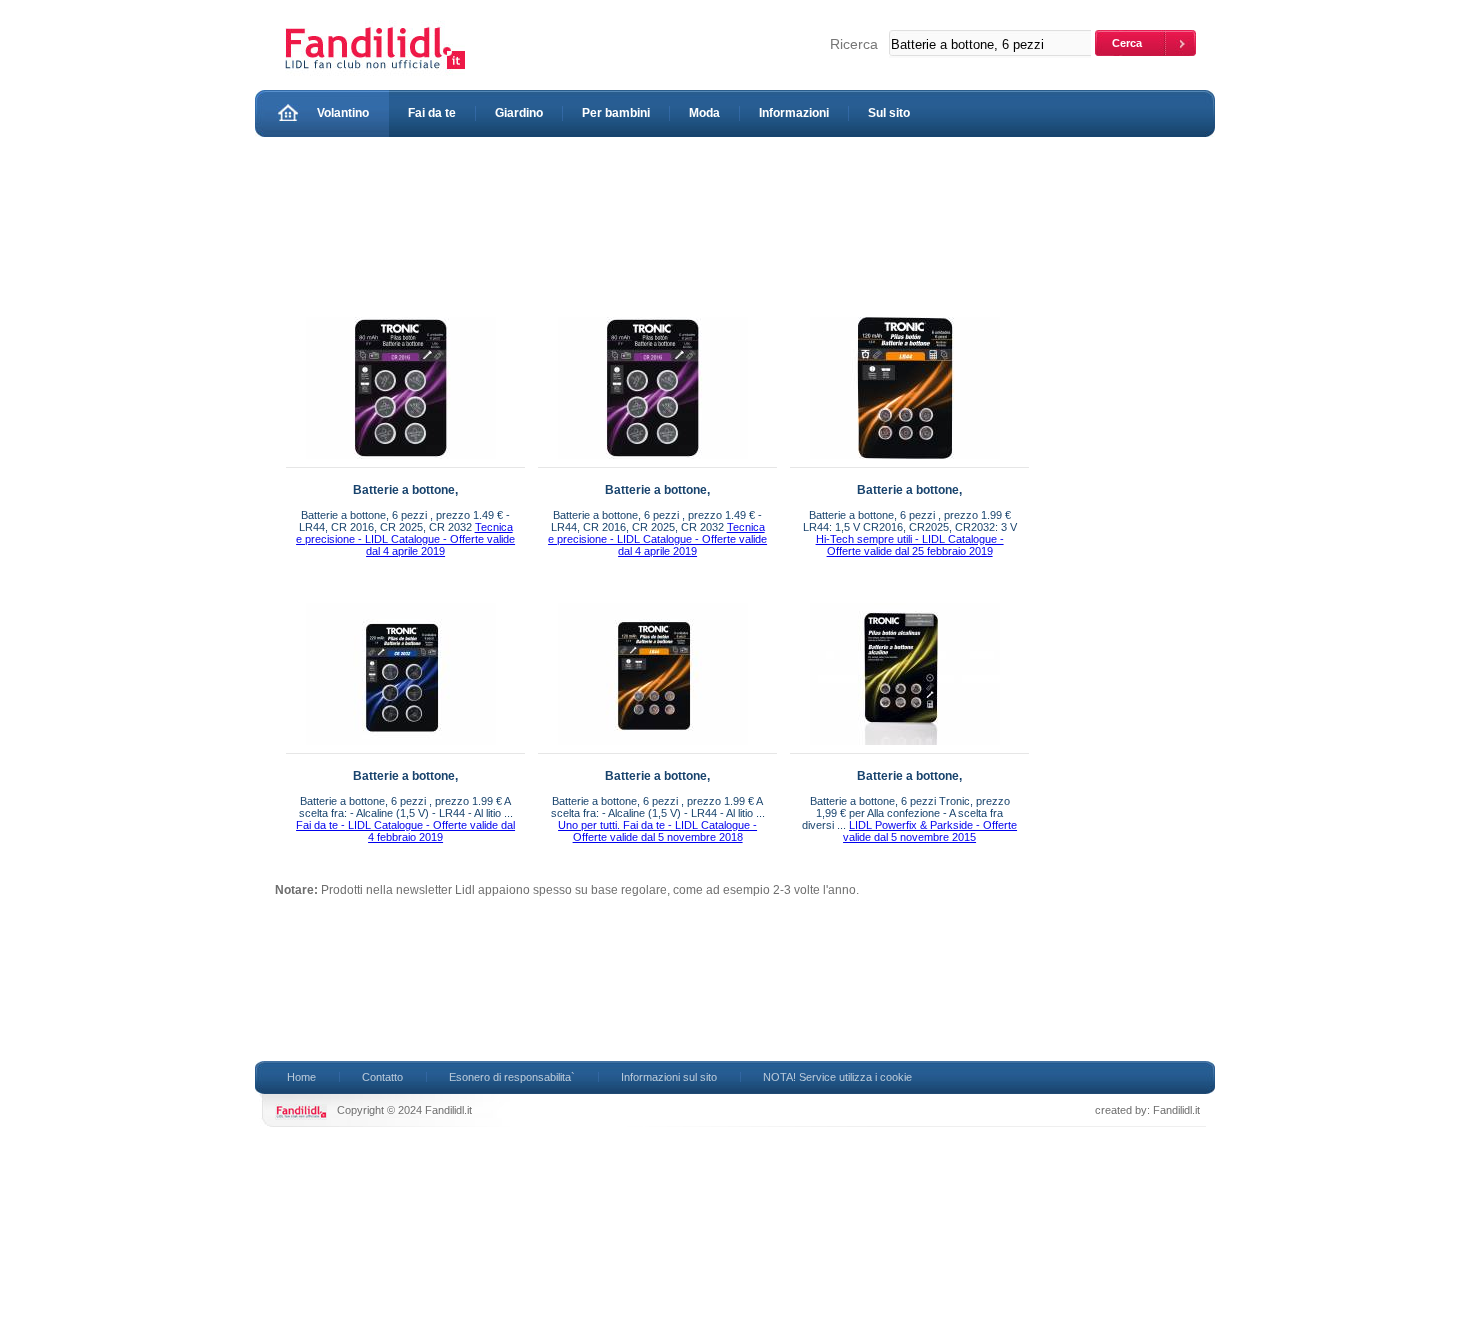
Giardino (519, 113)
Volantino (343, 113)
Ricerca (854, 44)
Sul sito (889, 113)
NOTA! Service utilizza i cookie (837, 1077)
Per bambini (616, 113)
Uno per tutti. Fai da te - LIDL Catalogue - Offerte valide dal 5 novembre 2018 (657, 831)
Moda (704, 113)
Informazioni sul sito (669, 1077)
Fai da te (432, 113)
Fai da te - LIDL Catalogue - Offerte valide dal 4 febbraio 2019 (405, 831)
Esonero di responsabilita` (512, 1077)
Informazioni (794, 113)
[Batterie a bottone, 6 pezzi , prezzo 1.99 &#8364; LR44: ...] (905, 463)
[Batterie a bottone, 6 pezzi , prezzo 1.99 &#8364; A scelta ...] (401, 749)
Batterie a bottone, (405, 490)
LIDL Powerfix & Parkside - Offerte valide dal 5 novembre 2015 (930, 831)
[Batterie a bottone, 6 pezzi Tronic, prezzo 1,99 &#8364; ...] (905, 749)
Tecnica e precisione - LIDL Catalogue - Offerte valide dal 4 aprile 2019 (405, 539)
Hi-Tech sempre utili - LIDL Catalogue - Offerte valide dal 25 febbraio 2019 (910, 545)
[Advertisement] (639, 222)
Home (301, 1077)
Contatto (382, 1077)
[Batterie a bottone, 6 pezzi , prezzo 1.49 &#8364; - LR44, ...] (401, 463)
